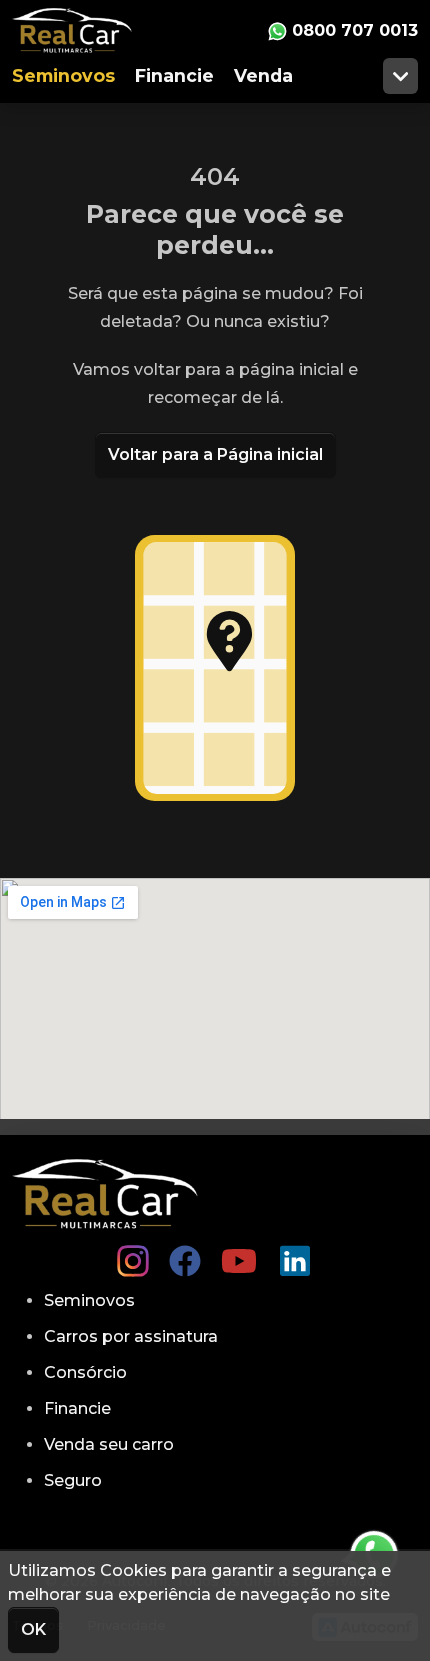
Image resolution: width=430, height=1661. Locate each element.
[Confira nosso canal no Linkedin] (295, 1253)
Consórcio (85, 1372)
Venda (263, 75)
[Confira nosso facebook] (185, 1253)
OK (33, 1629)
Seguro (73, 1480)
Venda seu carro (109, 1444)
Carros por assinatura (131, 1336)
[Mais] (400, 76)
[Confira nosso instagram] (133, 1253)
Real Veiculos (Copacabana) (87, 30)
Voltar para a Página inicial (215, 454)
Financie (174, 75)
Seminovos (63, 75)
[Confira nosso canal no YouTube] (239, 1253)
